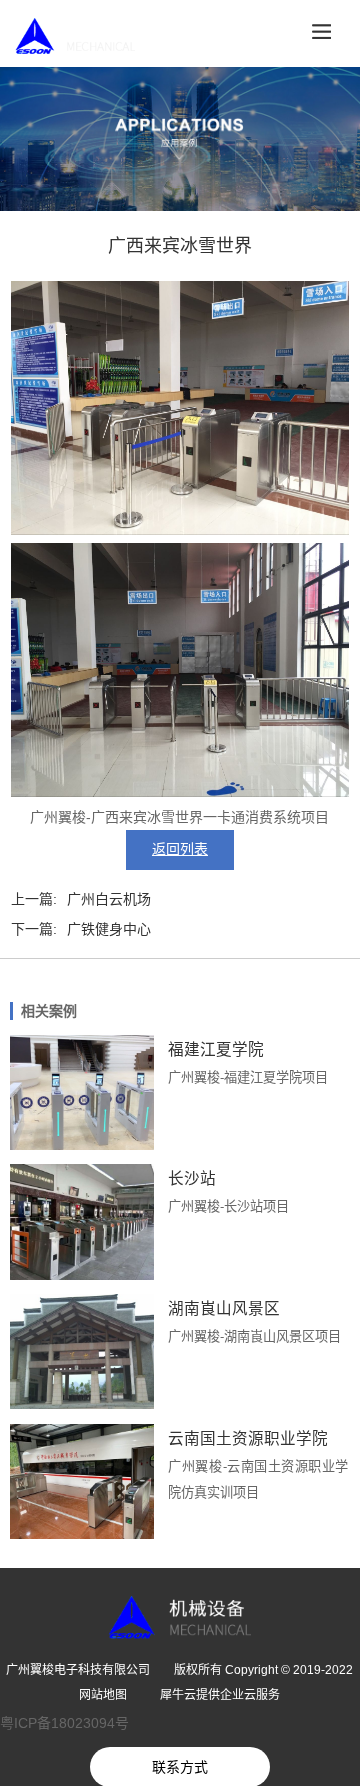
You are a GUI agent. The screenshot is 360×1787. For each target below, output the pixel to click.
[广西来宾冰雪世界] (180, 530)
